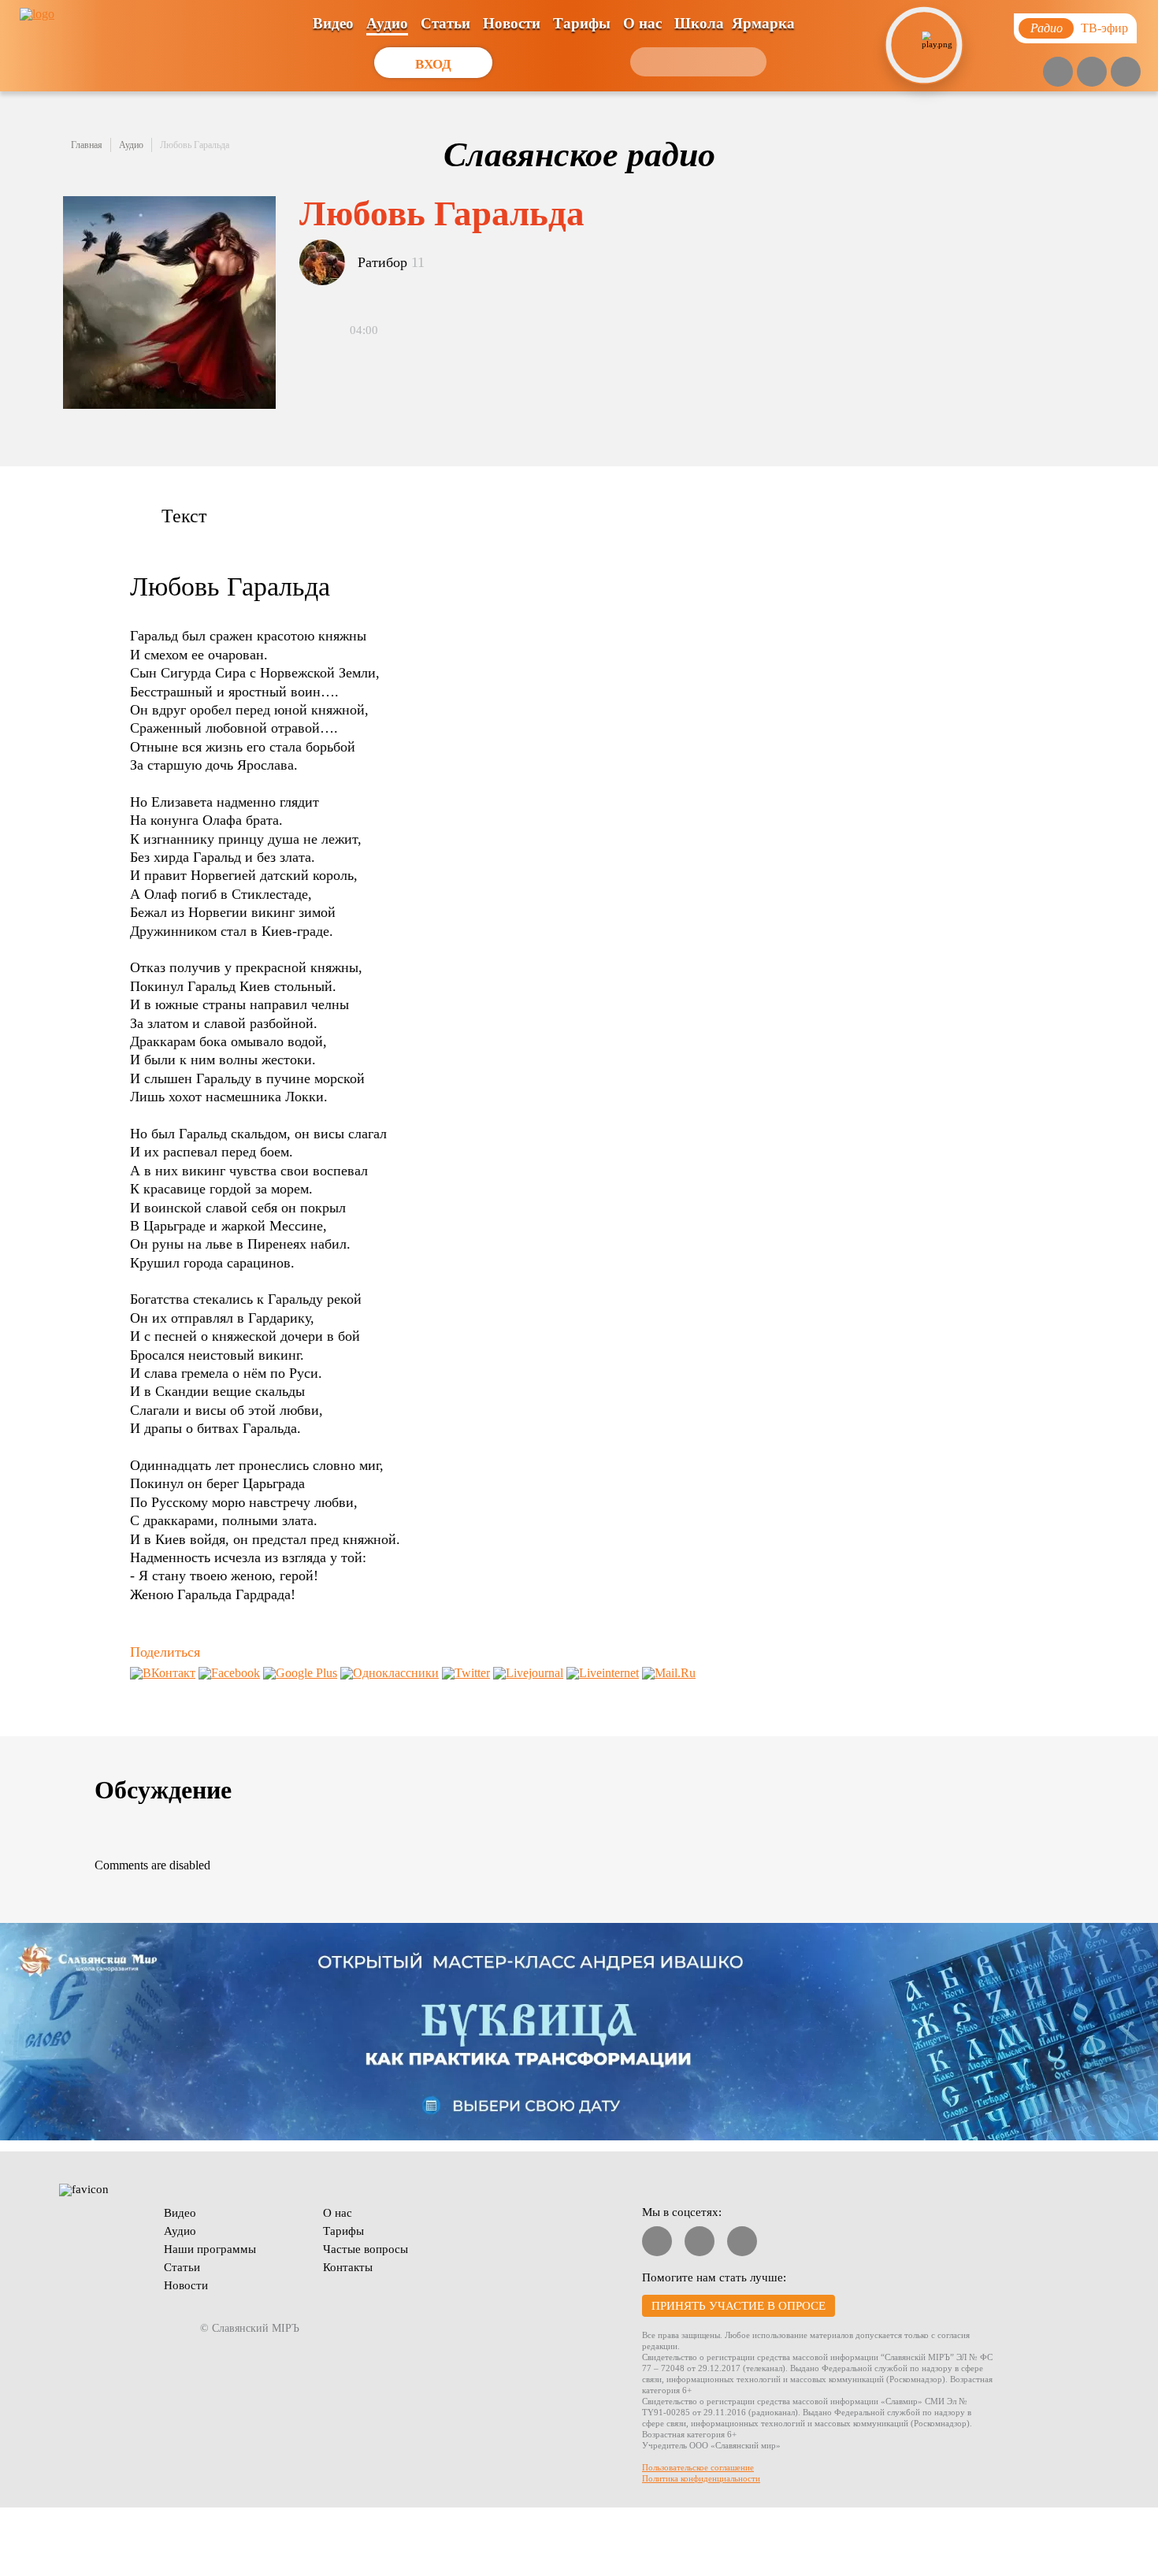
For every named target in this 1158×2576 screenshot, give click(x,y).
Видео (333, 23)
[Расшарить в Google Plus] (300, 1673)
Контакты (348, 2267)
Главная (87, 145)
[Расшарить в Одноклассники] (390, 1673)
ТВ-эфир (1104, 28)
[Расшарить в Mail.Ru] (669, 1673)
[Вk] (1092, 72)
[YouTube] (1058, 72)
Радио (1047, 28)
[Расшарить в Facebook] (229, 1673)
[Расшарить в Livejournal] (528, 1673)
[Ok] (1126, 72)
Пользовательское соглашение (698, 2467)
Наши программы (210, 2249)
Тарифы (582, 23)
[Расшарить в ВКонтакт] (163, 1673)
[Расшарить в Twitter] (466, 1673)
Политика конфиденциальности (701, 2478)
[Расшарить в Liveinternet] (603, 1673)
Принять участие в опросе (739, 2306)
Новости (512, 23)
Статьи (445, 23)
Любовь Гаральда (195, 145)
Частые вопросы (366, 2249)
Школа (699, 23)
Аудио (387, 23)
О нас (642, 23)
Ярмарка (763, 23)
